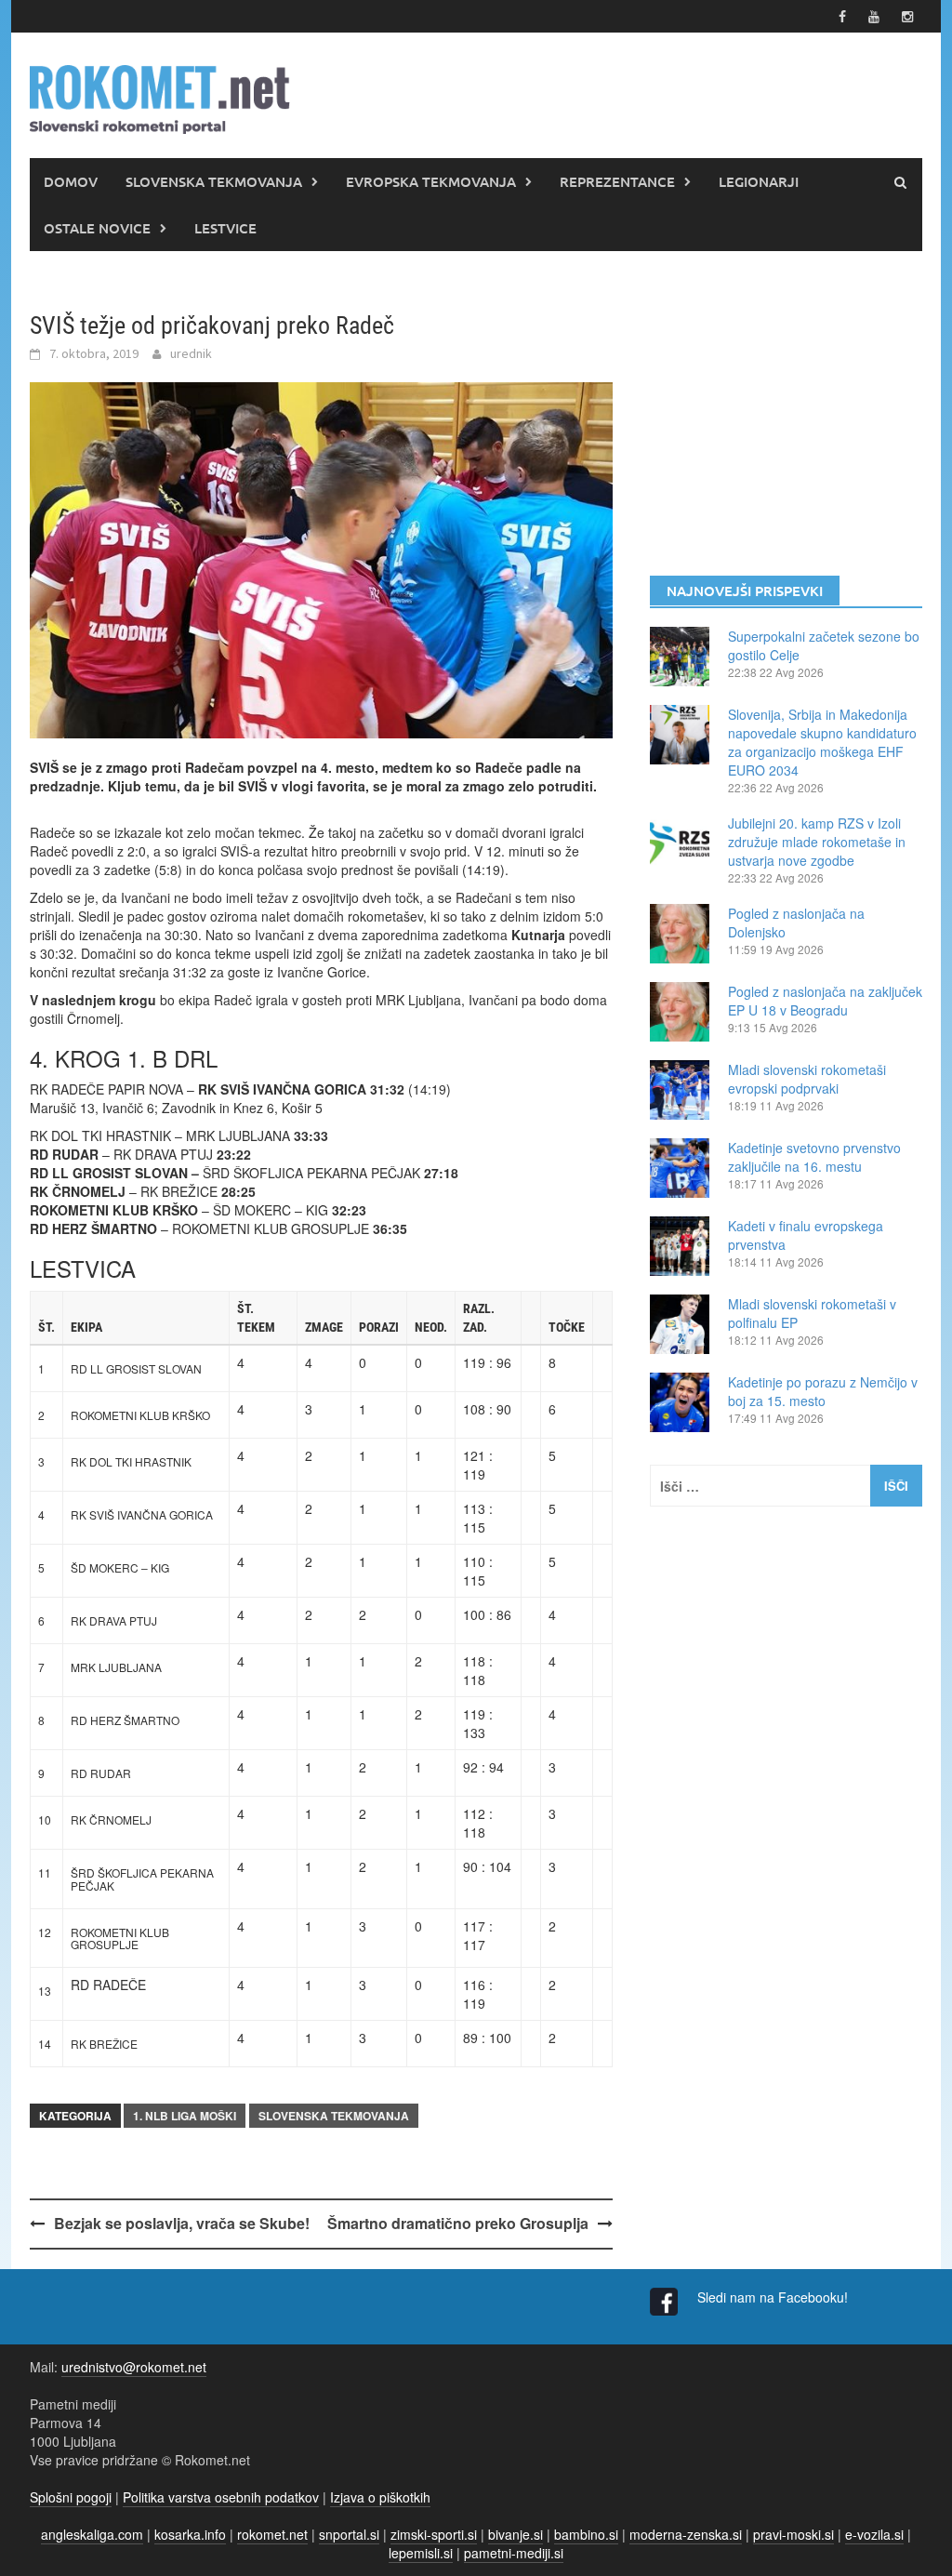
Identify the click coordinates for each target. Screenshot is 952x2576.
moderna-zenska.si (686, 2534)
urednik (191, 353)
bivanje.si (516, 2534)
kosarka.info (190, 2534)
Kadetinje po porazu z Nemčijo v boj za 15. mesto (823, 1391)
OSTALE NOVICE (97, 228)
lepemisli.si (421, 2553)
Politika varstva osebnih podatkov (221, 2497)
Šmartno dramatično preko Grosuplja (458, 2223)
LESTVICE (225, 228)
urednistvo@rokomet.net (134, 2367)
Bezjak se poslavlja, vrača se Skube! (182, 2223)
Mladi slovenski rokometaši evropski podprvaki (807, 1079)
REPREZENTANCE (617, 181)
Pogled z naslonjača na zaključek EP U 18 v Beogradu (825, 1001)
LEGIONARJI (759, 181)
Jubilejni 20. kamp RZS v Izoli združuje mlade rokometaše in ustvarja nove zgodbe (817, 842)
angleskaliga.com (92, 2534)
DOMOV (71, 181)
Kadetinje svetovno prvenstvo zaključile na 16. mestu (814, 1157)
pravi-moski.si (793, 2534)
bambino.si (586, 2534)
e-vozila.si (874, 2534)
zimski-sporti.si (434, 2534)
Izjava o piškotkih (380, 2497)
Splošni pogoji (71, 2497)
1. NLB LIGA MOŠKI (185, 2116)
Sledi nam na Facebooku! (774, 2297)
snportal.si (349, 2534)
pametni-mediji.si (514, 2553)
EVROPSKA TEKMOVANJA (431, 181)
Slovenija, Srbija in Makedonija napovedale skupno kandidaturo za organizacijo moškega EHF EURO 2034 (822, 742)
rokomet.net (272, 2534)
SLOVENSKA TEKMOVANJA (214, 181)
